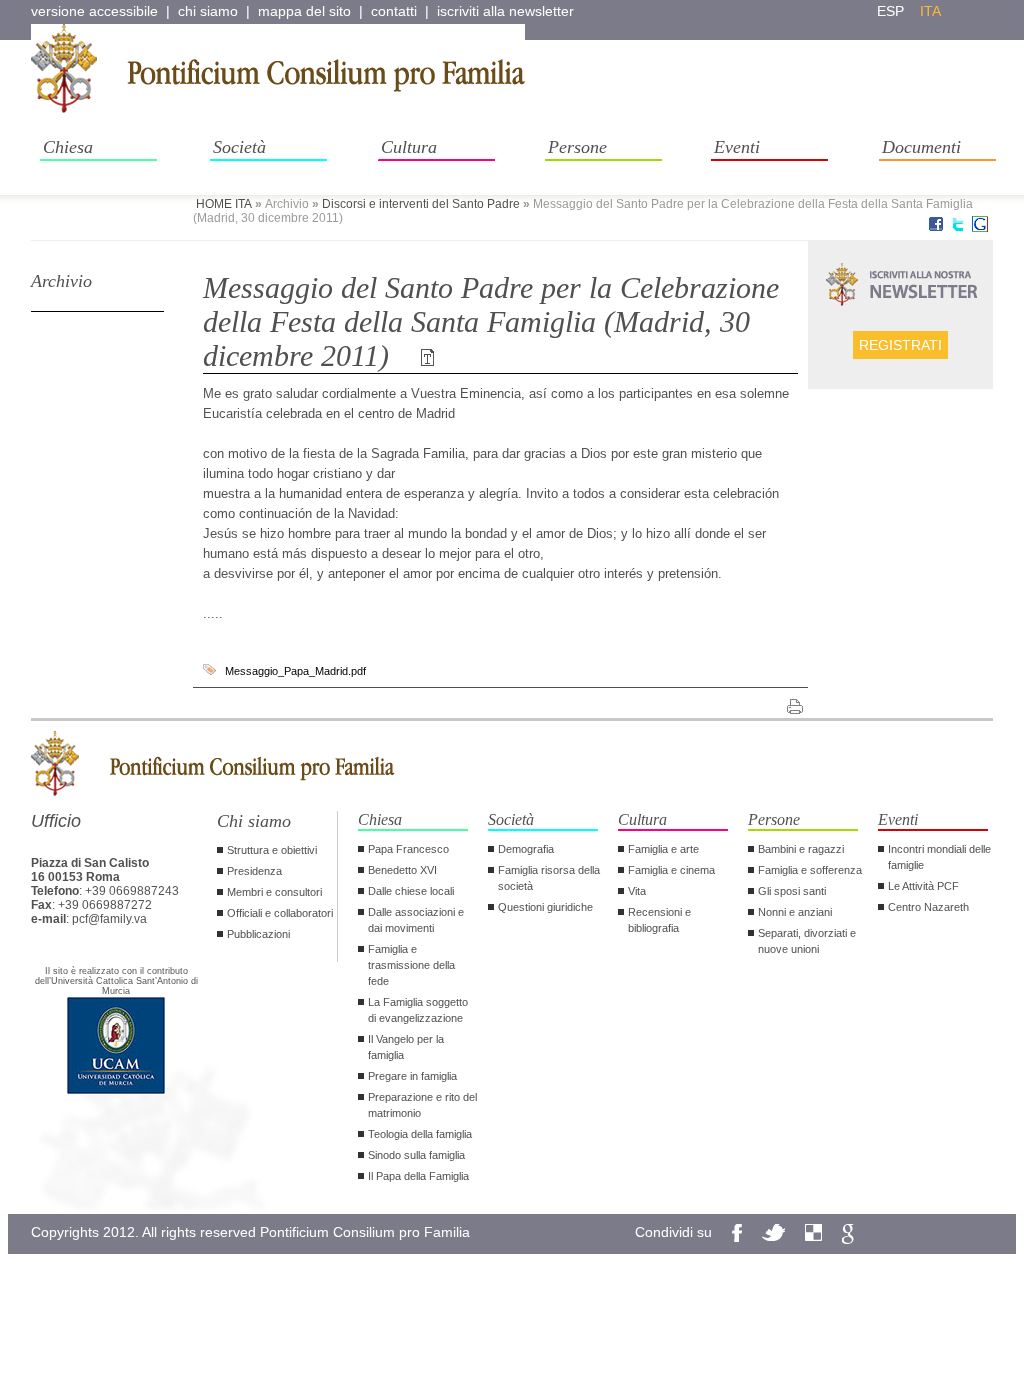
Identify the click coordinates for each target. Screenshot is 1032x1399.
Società (239, 147)
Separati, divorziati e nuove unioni (807, 941)
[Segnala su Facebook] (936, 228)
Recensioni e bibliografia (659, 920)
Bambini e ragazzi (801, 849)
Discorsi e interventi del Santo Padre (421, 204)
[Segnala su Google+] (980, 228)
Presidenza (254, 871)
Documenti (921, 147)
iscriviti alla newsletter (505, 11)
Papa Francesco (408, 849)
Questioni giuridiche (545, 907)
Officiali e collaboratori (280, 913)
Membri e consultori (274, 892)
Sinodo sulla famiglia (416, 1155)
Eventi (737, 147)
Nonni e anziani (795, 912)
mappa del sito (304, 11)
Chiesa (68, 147)
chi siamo (208, 11)
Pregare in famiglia (412, 1076)
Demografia (526, 849)
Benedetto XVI (402, 870)
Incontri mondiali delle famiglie (939, 857)
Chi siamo (254, 821)
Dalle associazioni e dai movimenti (416, 920)
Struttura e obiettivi (272, 850)
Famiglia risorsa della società (549, 878)
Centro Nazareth (928, 907)
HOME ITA (224, 204)
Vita (637, 891)
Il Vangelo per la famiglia (406, 1047)
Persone (577, 147)
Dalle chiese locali (411, 891)
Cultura (409, 147)
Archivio (61, 281)
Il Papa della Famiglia (418, 1176)
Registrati (900, 345)
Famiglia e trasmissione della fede (411, 965)
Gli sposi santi (792, 891)
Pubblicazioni (258, 934)
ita (930, 11)
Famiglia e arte (663, 849)
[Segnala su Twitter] (958, 228)
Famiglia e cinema (671, 870)
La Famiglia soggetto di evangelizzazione (418, 1010)
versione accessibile (94, 11)
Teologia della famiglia (420, 1134)
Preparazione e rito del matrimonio (422, 1105)
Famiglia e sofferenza (810, 870)
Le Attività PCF (923, 886)
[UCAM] (116, 1092)
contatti (394, 11)
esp (890, 11)
